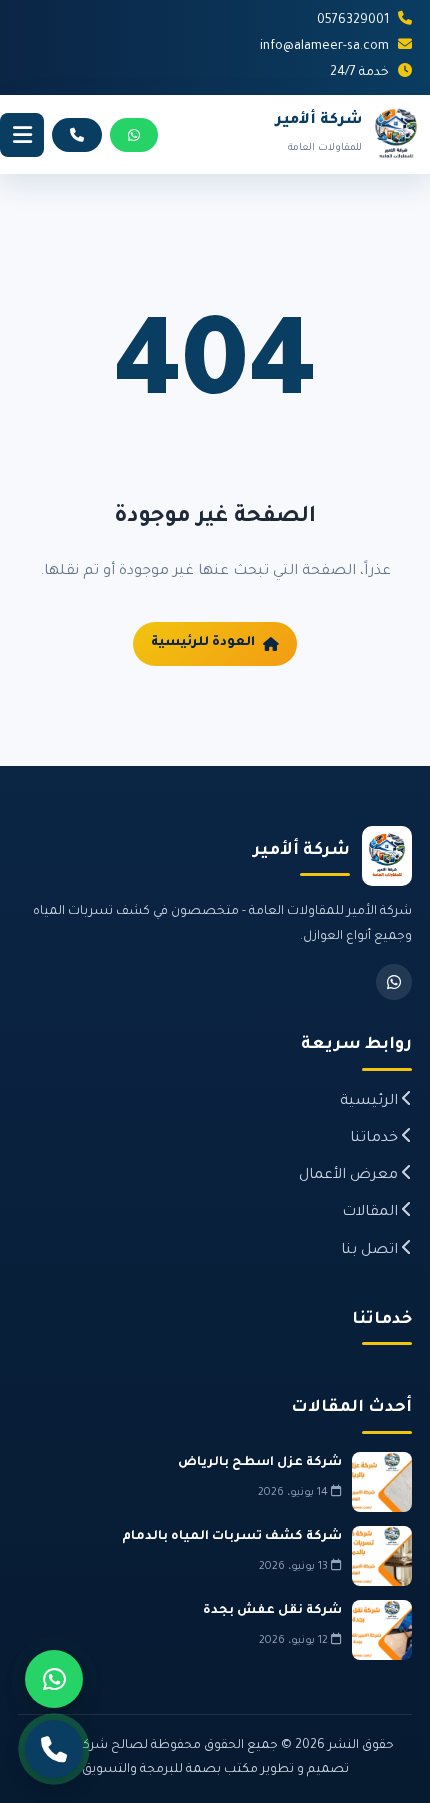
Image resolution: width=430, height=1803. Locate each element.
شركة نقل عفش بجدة (272, 1611)
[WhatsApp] (394, 982)
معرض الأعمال (350, 1176)
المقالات (372, 1213)
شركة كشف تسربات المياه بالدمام (232, 1537)
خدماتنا (376, 1139)
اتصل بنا (371, 1251)
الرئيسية (371, 1102)
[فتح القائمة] (22, 135)
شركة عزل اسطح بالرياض (260, 1463)
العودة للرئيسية (203, 643)
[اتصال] (54, 1749)
